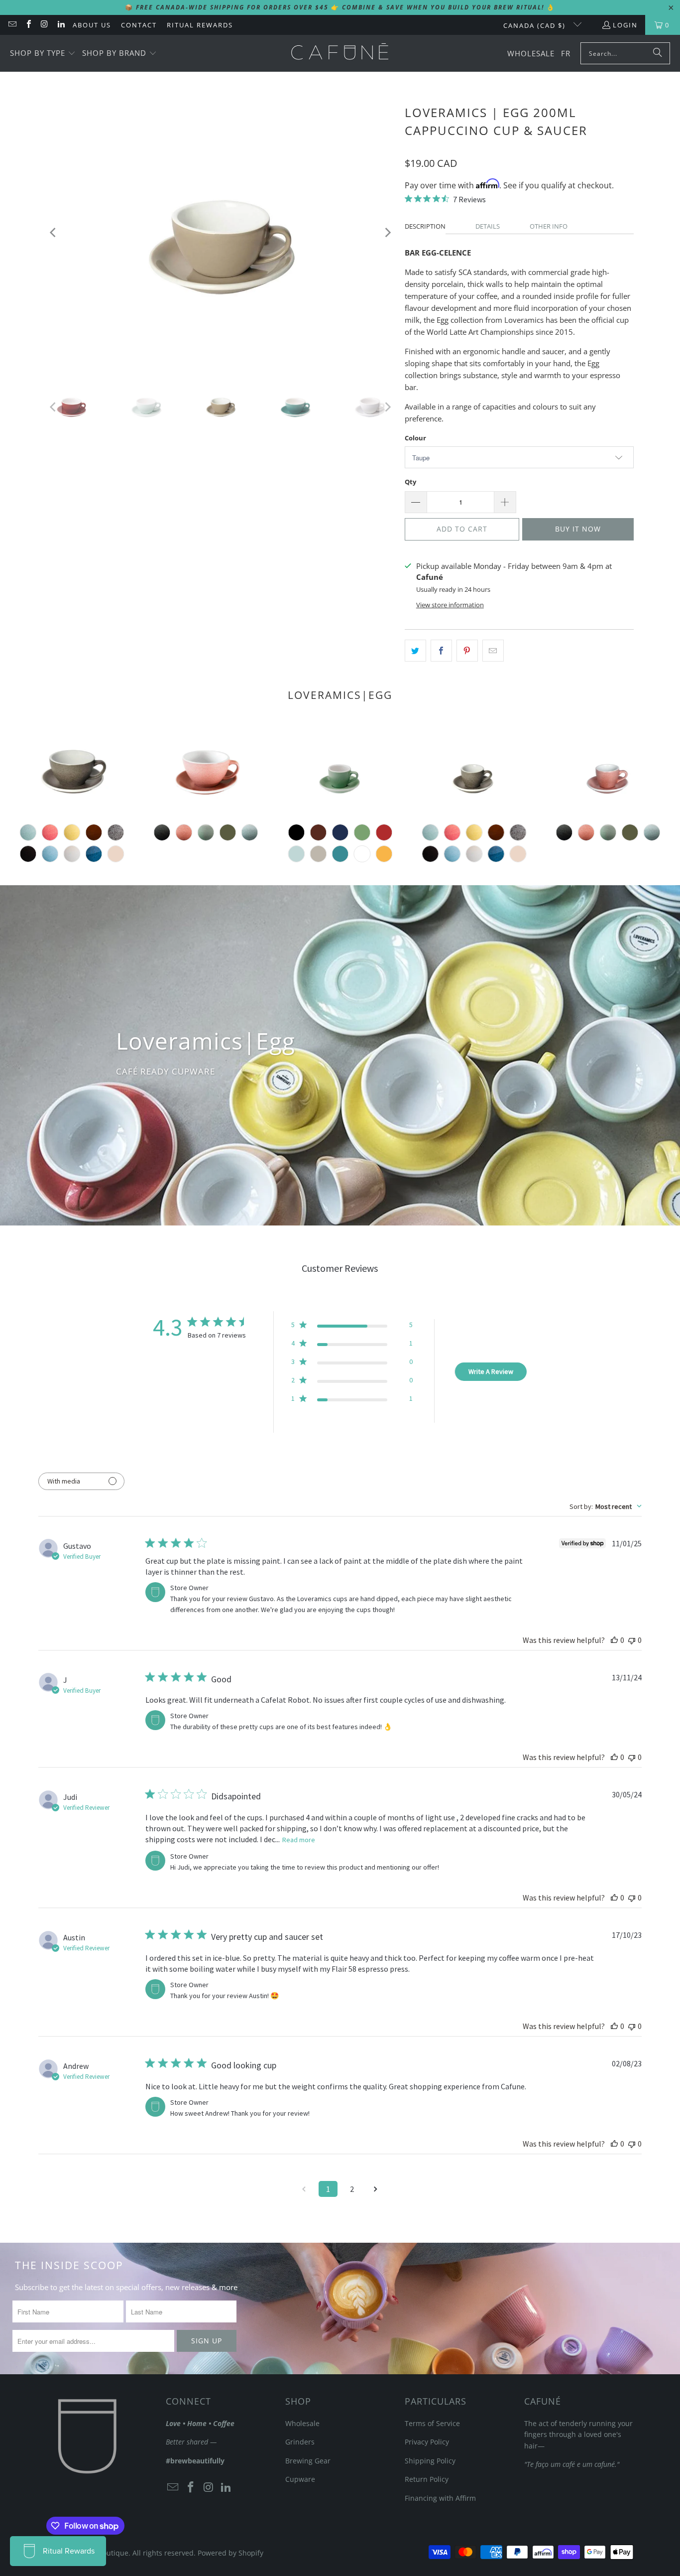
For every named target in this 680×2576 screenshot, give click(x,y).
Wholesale (302, 2423)
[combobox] (606, 1506)
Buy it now (578, 529)
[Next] (387, 232)
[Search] (658, 53)
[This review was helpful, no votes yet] (614, 1640)
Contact (139, 25)
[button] (43, 54)
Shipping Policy (430, 2461)
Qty (410, 482)
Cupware (300, 2479)
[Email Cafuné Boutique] (12, 25)
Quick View (608, 817)
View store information (450, 605)
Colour (415, 438)
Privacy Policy (427, 2442)
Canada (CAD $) (536, 25)
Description (425, 226)
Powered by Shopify (230, 2553)
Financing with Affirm (440, 2498)
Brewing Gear (308, 2461)
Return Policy (427, 2479)
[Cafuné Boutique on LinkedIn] (60, 25)
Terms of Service (432, 2423)
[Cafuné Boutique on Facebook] (28, 25)
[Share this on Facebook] (441, 651)
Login (625, 25)
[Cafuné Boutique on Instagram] (44, 25)
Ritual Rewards (200, 25)
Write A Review (491, 1371)
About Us (92, 25)
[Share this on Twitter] (415, 651)
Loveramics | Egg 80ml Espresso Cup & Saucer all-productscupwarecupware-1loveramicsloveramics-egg (340, 770)
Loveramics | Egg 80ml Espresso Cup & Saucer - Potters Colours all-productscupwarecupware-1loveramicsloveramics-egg (474, 770)
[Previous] (54, 232)
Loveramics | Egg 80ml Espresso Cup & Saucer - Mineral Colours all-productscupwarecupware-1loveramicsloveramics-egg (608, 770)
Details (488, 226)
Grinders (300, 2442)
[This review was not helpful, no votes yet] (632, 1640)
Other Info (549, 226)
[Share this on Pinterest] (467, 651)
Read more (299, 1840)
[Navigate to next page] (376, 2189)
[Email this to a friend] (493, 651)
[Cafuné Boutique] (340, 53)
